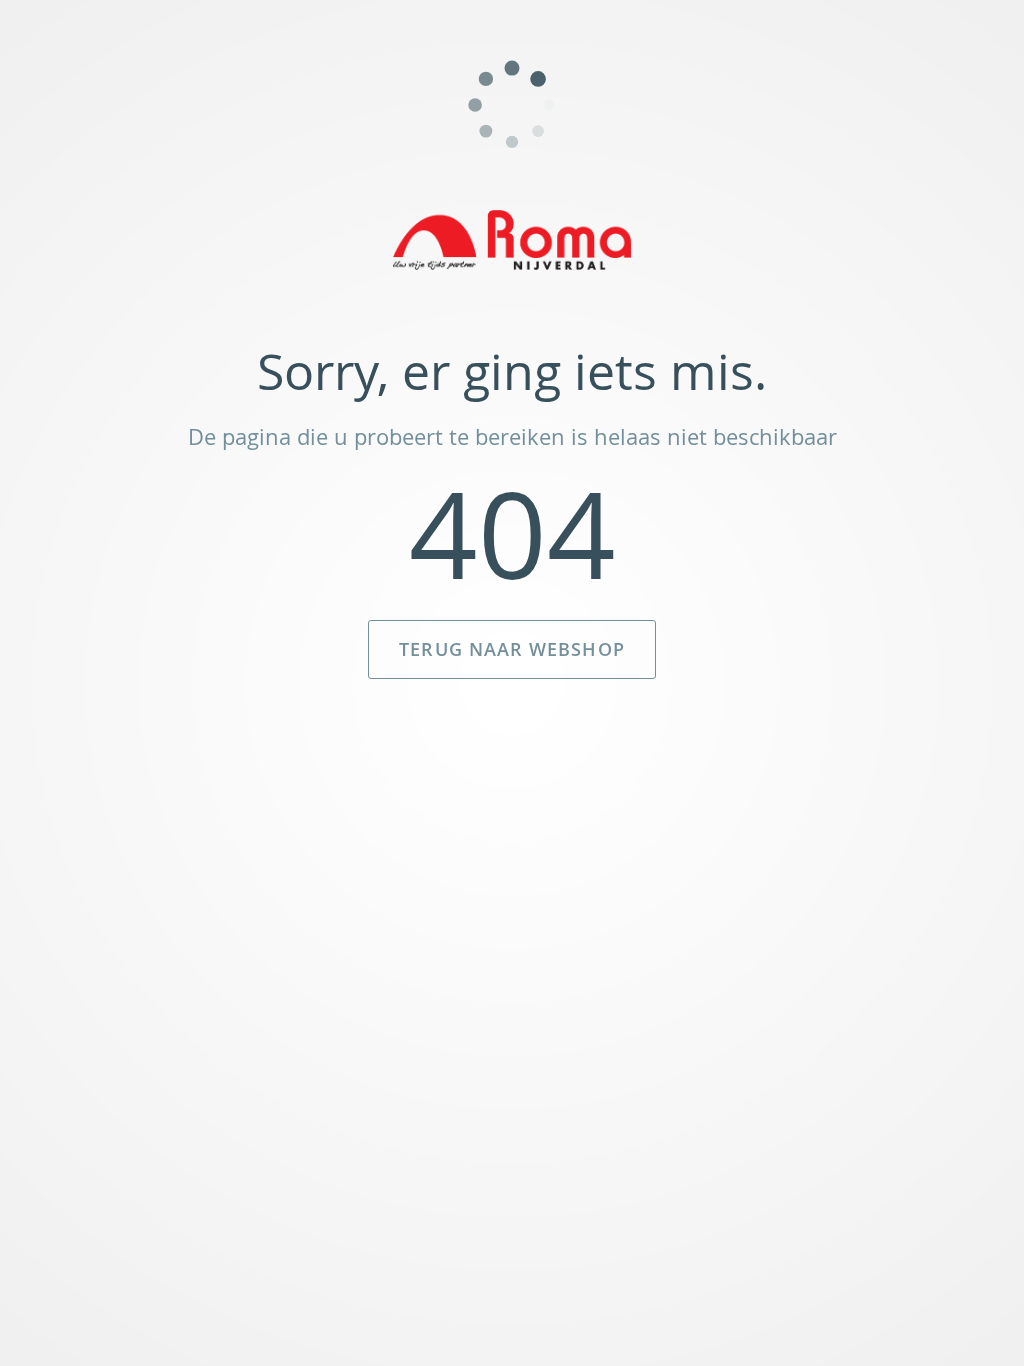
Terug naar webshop (511, 649)
